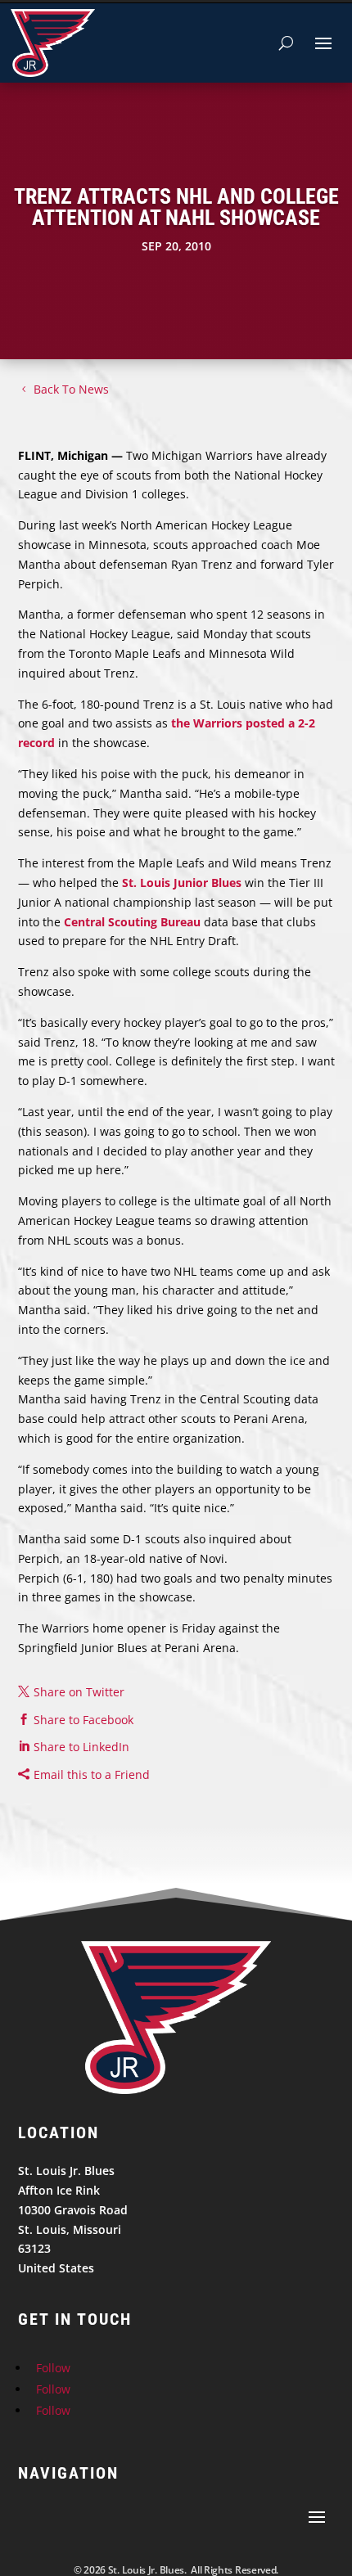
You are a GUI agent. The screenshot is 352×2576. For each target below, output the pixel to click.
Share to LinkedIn (81, 1747)
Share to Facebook (83, 1720)
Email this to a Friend (92, 1774)
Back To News (71, 389)
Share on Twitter (79, 1692)
